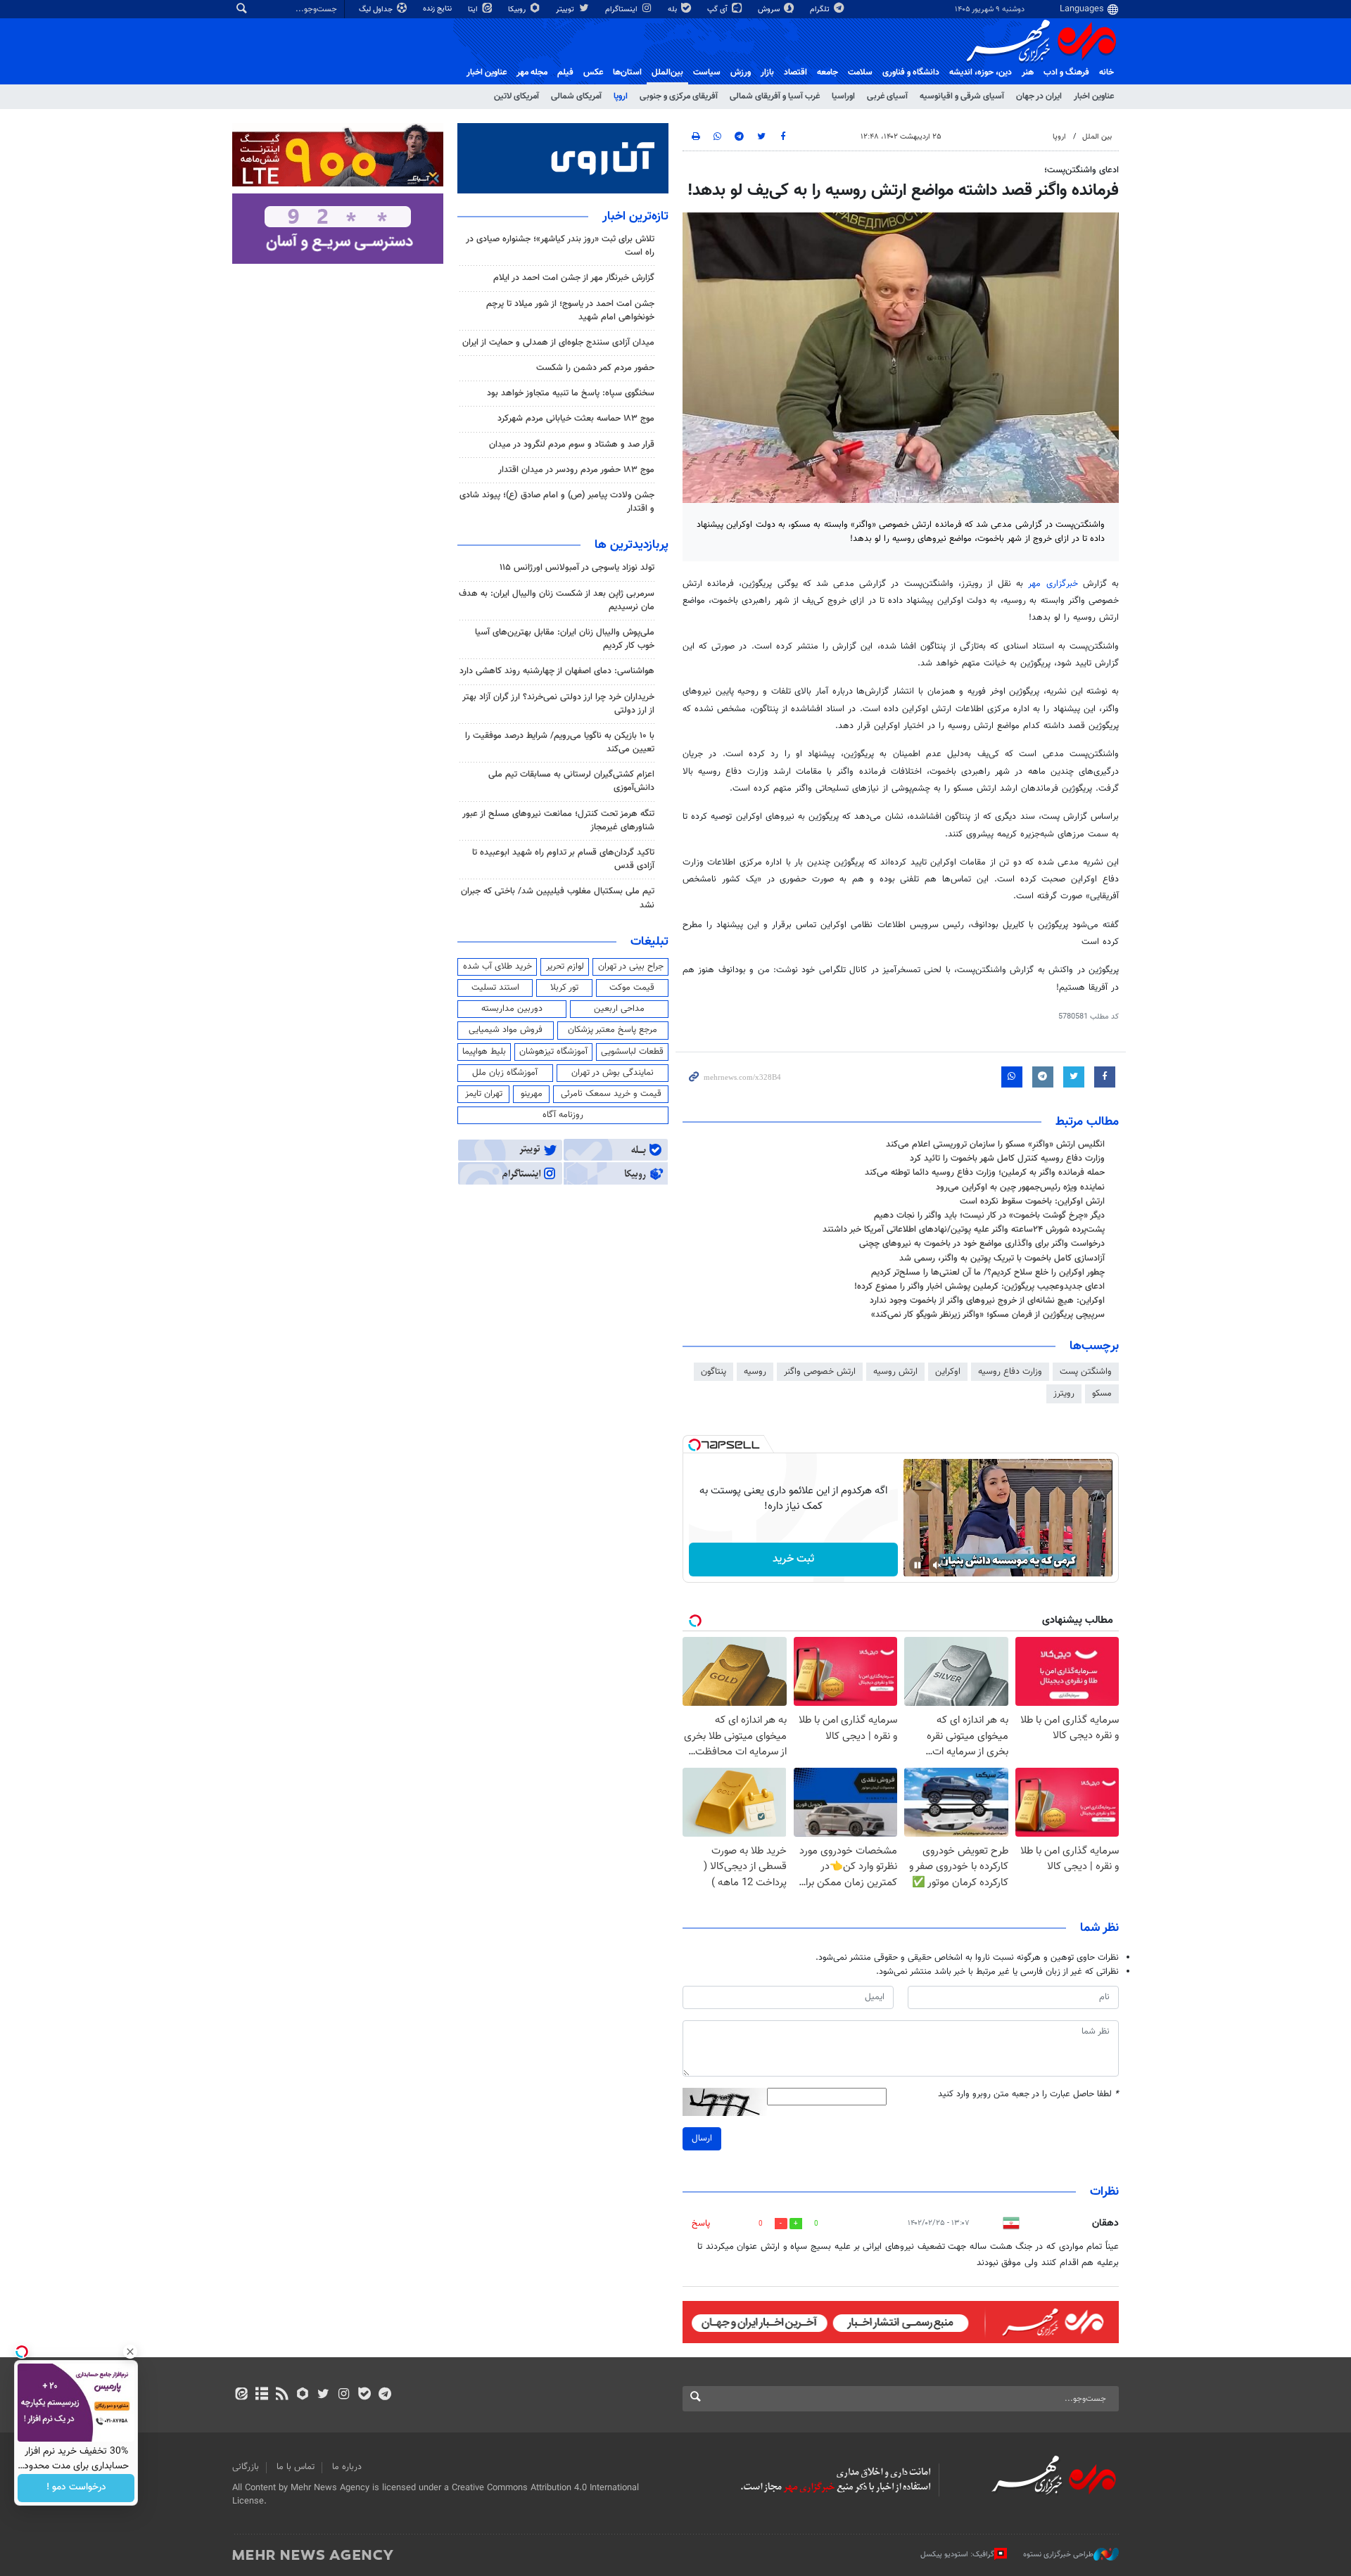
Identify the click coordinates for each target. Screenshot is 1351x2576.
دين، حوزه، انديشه (981, 72)
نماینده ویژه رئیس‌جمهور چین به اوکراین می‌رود (1020, 1187)
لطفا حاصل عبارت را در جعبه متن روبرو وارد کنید (1028, 2094)
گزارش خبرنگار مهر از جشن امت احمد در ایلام (574, 278)
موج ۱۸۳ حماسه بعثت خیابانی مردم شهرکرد (576, 419)
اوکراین (948, 1372)
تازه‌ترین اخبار (635, 217)
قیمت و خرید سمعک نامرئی (611, 1094)
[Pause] (918, 1565)
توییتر (566, 9)
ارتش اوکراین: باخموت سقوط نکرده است (1032, 1201)
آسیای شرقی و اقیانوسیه (962, 96)
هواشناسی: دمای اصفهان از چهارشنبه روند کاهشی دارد (557, 671)
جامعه (827, 72)
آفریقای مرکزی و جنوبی (679, 96)
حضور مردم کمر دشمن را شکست (595, 368)
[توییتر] (323, 2395)
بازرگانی (246, 2467)
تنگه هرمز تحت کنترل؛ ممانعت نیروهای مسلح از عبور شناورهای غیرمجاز (558, 821)
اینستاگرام (622, 9)
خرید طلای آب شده (497, 967)
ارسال (702, 2138)
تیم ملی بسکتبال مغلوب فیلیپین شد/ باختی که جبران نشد (558, 898)
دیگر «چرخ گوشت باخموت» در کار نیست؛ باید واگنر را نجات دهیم (989, 1216)
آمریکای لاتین (516, 96)
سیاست (707, 72)
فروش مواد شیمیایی (506, 1030)
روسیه (755, 1372)
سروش (770, 9)
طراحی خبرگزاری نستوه (1058, 2555)
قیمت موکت (632, 988)
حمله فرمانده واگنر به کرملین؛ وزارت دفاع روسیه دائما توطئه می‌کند (985, 1173)
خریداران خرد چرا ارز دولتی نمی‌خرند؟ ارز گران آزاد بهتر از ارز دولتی (558, 704)
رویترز (1064, 1394)
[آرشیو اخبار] (261, 2395)
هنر (1028, 72)
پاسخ (701, 2224)
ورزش (741, 72)
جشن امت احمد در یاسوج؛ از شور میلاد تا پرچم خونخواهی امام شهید (570, 311)
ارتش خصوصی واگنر (820, 1372)
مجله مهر (532, 72)
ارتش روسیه (895, 1372)
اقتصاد (795, 72)
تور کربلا (564, 988)
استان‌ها (627, 72)
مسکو (1102, 1394)
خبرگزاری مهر (1053, 584)
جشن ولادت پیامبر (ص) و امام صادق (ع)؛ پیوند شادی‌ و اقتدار (557, 502)
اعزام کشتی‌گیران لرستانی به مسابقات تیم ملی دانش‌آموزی (571, 781)
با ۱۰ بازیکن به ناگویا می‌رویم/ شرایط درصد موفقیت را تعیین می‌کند (560, 742)
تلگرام (821, 9)
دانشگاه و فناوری (911, 72)
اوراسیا (843, 96)
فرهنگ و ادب (1066, 72)
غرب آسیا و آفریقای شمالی (775, 96)
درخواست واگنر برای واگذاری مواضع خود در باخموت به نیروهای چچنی (982, 1244)
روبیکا (518, 9)
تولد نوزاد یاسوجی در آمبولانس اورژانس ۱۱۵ (577, 568)
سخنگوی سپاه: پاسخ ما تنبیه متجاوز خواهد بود (571, 393)
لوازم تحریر (565, 967)
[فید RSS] (282, 2395)
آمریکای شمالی (576, 96)
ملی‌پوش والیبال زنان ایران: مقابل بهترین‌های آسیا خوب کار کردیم (565, 639)
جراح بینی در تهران (631, 967)
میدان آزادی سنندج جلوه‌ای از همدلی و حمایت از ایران (558, 343)
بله (673, 9)
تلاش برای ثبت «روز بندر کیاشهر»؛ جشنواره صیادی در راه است (560, 246)
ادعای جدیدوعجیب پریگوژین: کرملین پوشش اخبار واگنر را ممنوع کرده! (979, 1287)
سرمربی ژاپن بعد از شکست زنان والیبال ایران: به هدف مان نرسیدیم (557, 600)
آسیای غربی (887, 96)
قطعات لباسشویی (632, 1052)
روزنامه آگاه (563, 1115)
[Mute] (937, 1565)
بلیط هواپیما (484, 1052)
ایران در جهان (1039, 96)
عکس (593, 72)
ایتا (474, 9)
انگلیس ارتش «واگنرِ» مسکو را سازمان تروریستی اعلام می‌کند (995, 1144)
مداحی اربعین (619, 1009)
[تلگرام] (385, 2395)
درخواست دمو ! (76, 2488)
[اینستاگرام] (344, 2395)
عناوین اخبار (1094, 96)
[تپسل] (694, 1445)
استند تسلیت (495, 988)
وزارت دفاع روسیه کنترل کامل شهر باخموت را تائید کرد (1007, 1159)
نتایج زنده (438, 9)
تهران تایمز (484, 1094)
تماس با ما (296, 2467)
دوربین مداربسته (512, 1009)
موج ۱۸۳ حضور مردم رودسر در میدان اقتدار (576, 470)
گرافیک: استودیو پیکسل (957, 2555)
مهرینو (532, 1094)
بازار (767, 72)
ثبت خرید (793, 1559)
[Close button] (130, 2352)
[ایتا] (241, 2395)
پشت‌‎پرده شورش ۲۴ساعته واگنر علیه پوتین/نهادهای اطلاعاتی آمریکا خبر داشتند (964, 1230)
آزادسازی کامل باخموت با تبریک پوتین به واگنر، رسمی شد (1002, 1258)
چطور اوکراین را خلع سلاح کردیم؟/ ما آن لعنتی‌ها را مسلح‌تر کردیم (988, 1273)
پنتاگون (713, 1372)
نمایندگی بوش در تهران (613, 1073)
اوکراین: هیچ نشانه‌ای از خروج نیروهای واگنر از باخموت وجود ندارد (987, 1301)
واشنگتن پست (1086, 1372)
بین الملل (1097, 137)
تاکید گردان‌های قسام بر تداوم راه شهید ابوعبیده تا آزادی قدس (563, 859)
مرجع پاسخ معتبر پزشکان (613, 1030)
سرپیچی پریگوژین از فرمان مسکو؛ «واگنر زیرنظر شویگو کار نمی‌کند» (988, 1315)
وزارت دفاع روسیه (1010, 1372)
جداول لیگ (377, 9)
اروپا (621, 96)
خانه (1106, 72)
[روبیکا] (303, 2395)
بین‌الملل (667, 72)
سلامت (860, 72)
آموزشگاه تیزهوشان (553, 1052)
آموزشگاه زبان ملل (505, 1073)
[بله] (364, 2395)
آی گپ (718, 9)
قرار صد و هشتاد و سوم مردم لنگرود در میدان (572, 445)
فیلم (565, 72)
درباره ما (347, 2467)
